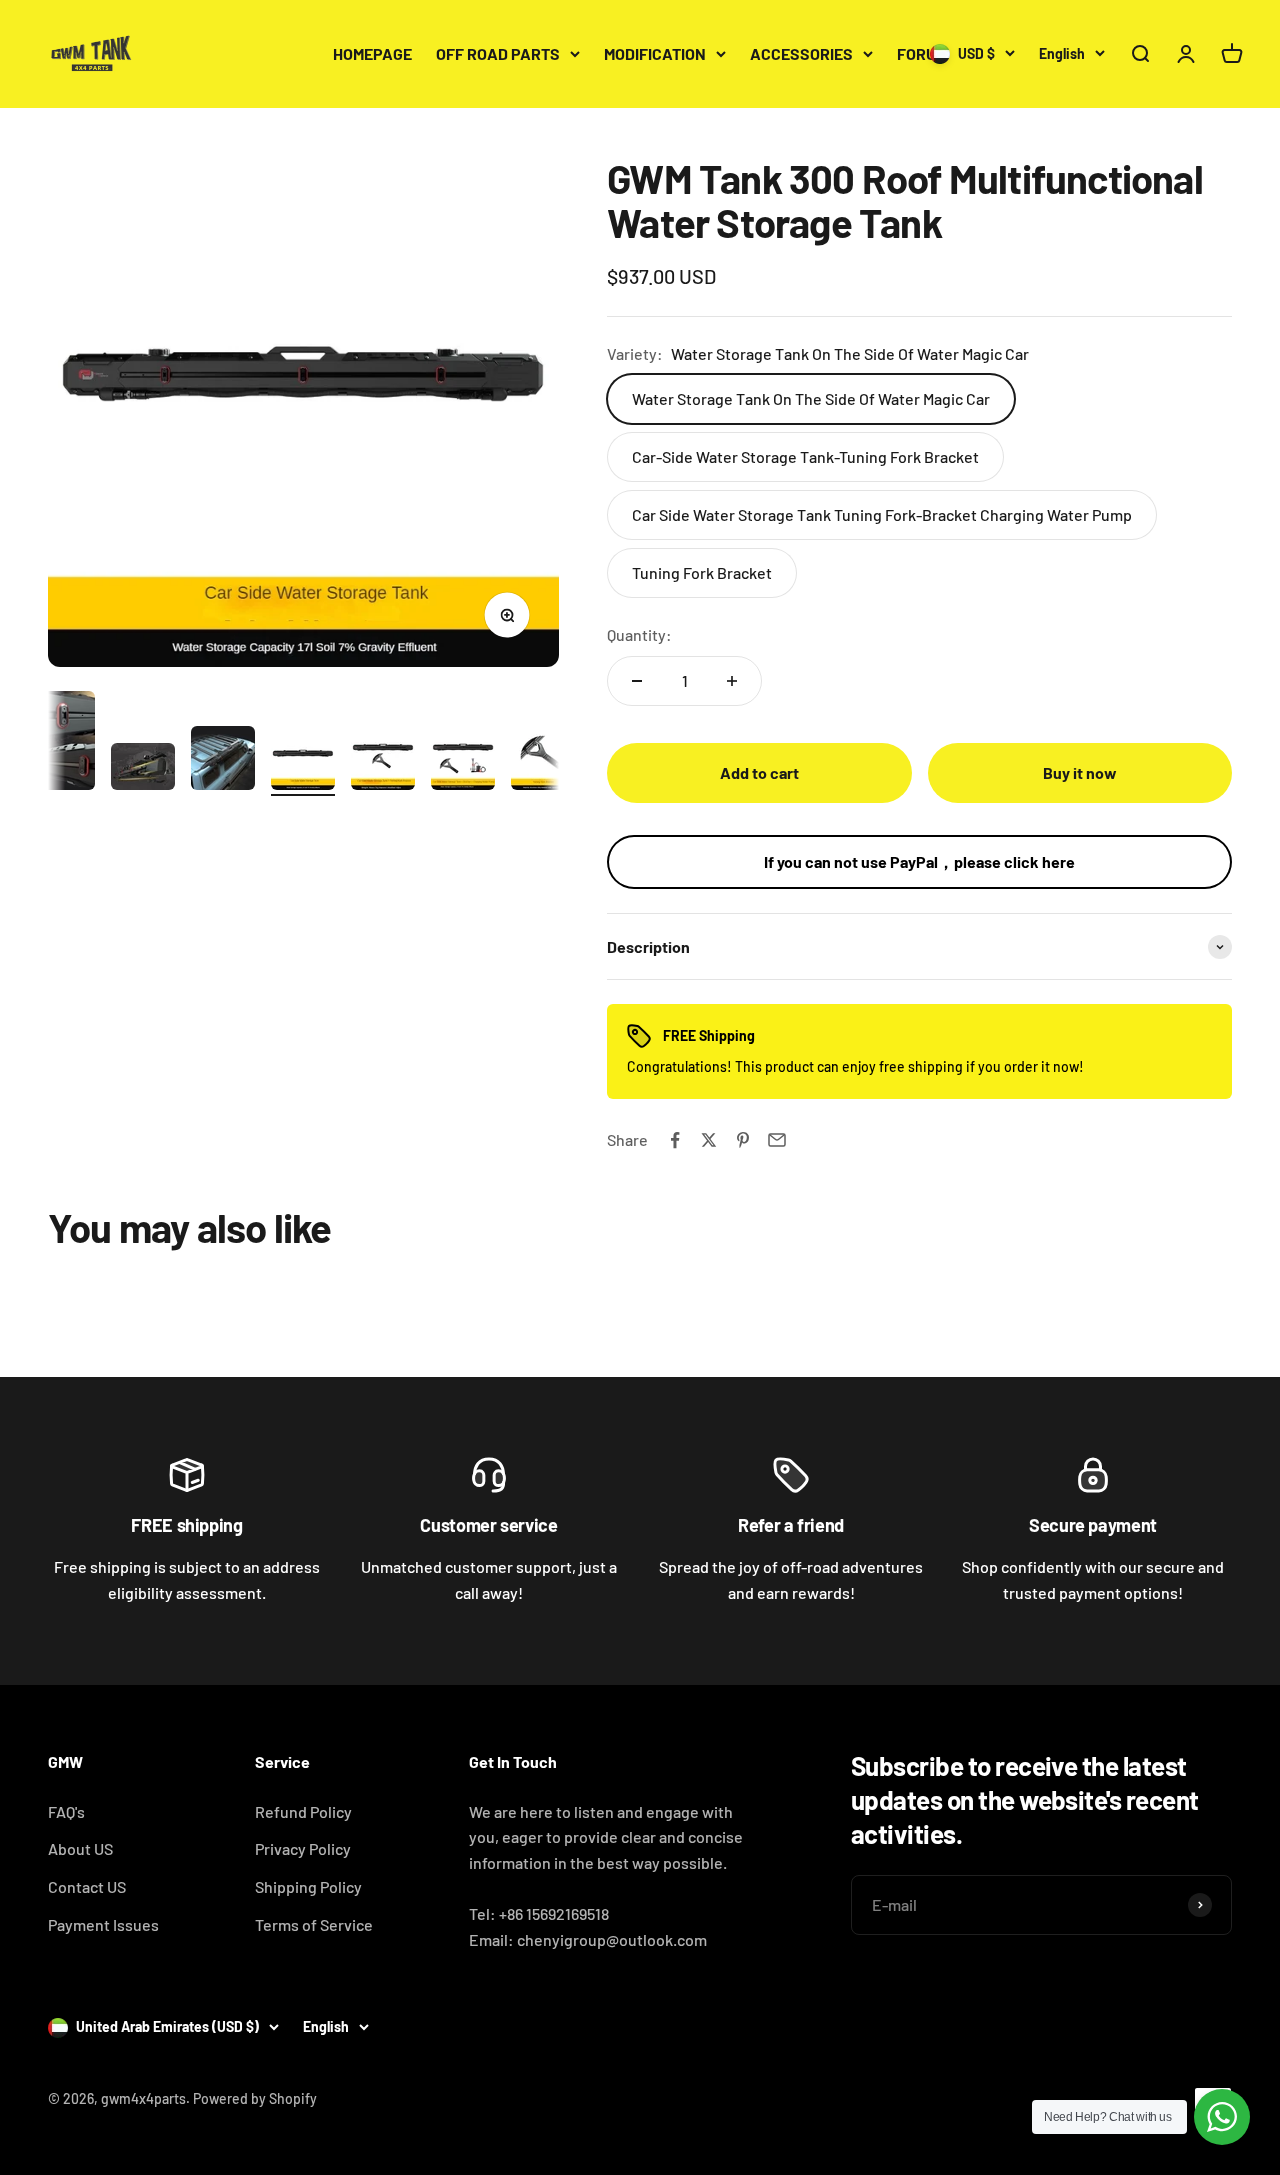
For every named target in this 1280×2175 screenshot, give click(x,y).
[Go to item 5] (383, 761)
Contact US (87, 1886)
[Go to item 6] (463, 761)
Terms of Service (314, 1924)
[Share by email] (777, 1140)
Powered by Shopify (255, 2098)
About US (80, 1848)
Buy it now (1080, 772)
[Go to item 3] (223, 761)
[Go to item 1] (63, 743)
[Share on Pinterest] (743, 1140)
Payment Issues (103, 1924)
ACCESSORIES (801, 53)
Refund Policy (303, 1811)
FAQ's (66, 1811)
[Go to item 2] (143, 769)
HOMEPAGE (372, 53)
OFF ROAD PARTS (498, 53)
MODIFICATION (655, 53)
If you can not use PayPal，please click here (919, 861)
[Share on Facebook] (675, 1140)
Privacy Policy (303, 1848)
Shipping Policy (308, 1886)
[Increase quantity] (732, 681)
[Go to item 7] (543, 761)
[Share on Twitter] (709, 1140)
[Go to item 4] (303, 761)
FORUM (922, 53)
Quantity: (639, 634)
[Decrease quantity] (637, 681)
